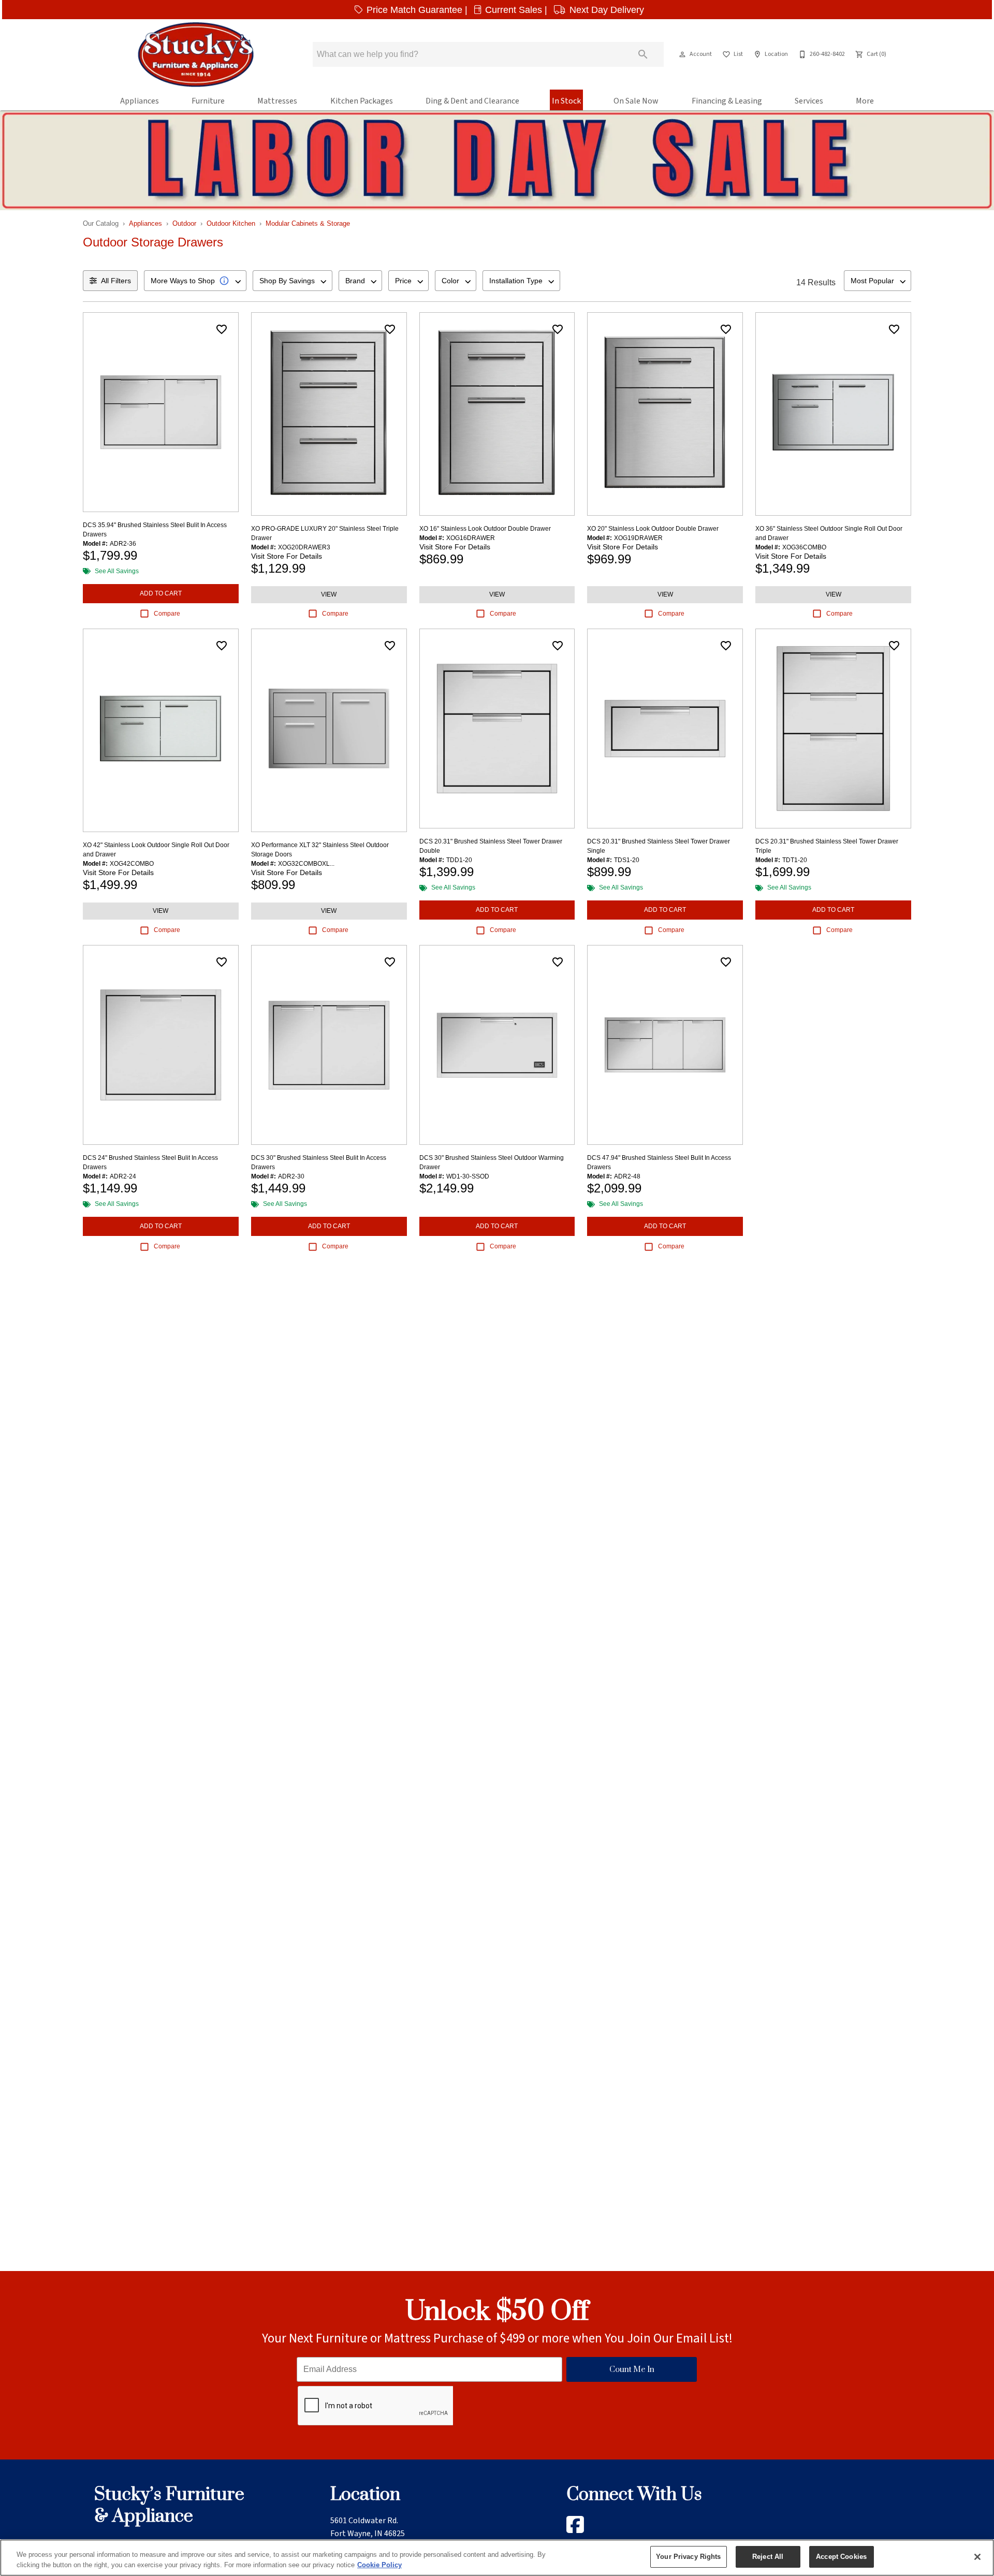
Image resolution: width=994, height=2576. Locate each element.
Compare (167, 614)
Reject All (768, 2557)
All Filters (116, 281)
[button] (682, 54)
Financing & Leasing (727, 101)
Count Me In (632, 2370)
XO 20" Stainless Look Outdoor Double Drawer (653, 529)
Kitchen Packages (362, 101)
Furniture (208, 101)
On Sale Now (636, 101)
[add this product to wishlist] (222, 329)
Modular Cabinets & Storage (308, 223)
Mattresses (277, 101)
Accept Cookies (841, 2557)
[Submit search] (643, 54)
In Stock (566, 101)
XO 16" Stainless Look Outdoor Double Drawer (485, 529)
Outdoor (184, 223)
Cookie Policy (379, 2565)
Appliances (140, 101)
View (329, 594)
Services (809, 101)
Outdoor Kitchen (231, 223)
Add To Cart (161, 593)
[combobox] (195, 281)
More (865, 101)
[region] (497, 2558)
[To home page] (196, 54)
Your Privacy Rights (688, 2557)
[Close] (977, 2557)
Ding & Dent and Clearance (472, 101)
